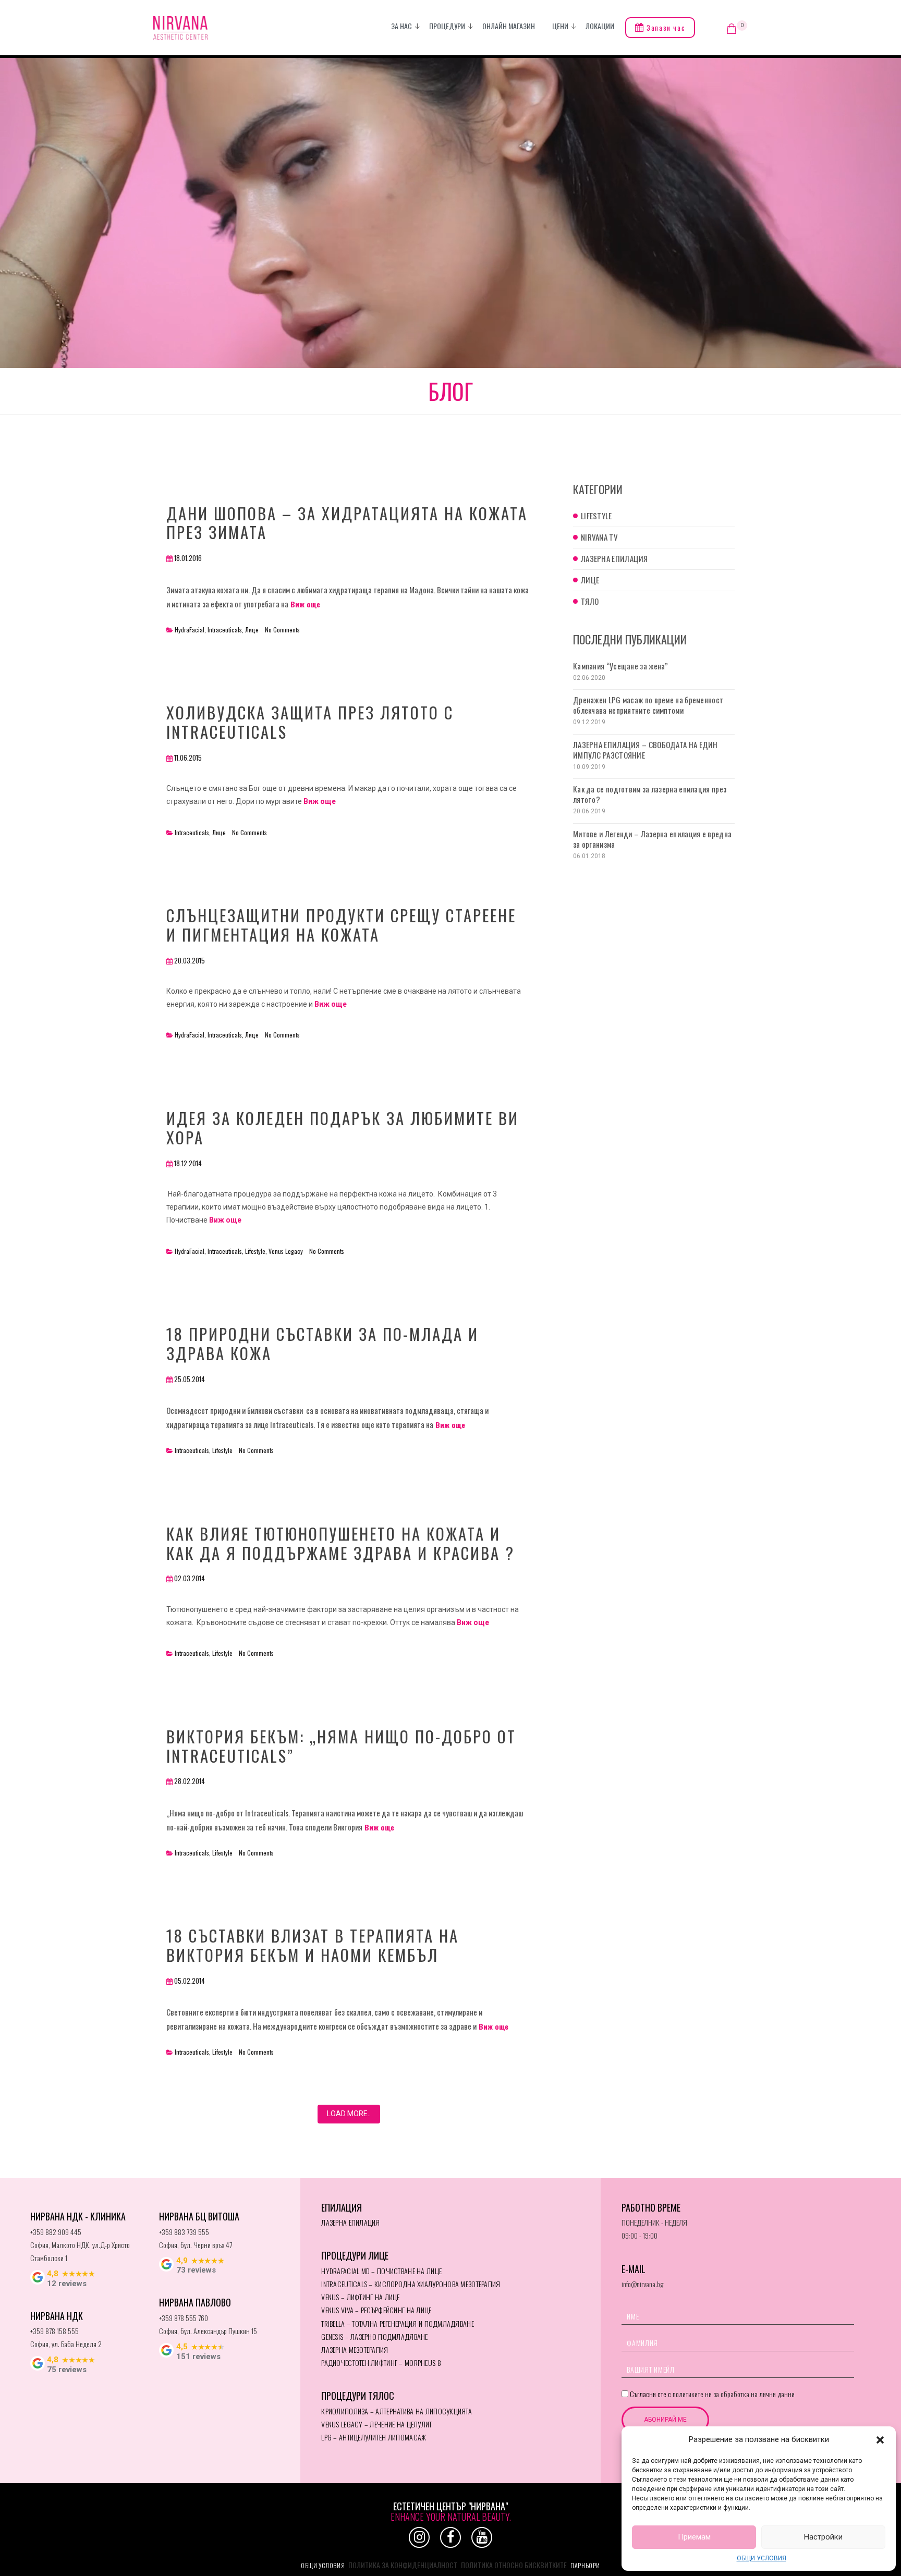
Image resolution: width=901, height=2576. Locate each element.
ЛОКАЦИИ (600, 26)
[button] (880, 2440)
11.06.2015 (188, 758)
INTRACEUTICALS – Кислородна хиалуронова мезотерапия (411, 2284)
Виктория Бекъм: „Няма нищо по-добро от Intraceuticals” (341, 1746)
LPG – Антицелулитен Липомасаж (374, 2437)
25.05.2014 (190, 1379)
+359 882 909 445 (56, 2232)
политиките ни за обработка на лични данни (734, 2394)
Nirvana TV (599, 537)
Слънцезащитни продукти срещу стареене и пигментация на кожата (341, 925)
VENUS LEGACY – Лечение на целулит (376, 2424)
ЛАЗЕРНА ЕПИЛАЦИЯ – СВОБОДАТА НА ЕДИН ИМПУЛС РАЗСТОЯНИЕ (646, 750)
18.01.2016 (188, 558)
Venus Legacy (286, 1251)
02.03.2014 (190, 1578)
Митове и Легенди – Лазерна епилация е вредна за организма (652, 839)
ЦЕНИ (560, 26)
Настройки (823, 2537)
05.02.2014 (190, 1981)
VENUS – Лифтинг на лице (360, 2297)
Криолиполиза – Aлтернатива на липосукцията (397, 2411)
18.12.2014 (188, 1163)
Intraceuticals (225, 630)
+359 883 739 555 (184, 2232)
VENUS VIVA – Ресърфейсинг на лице (376, 2310)
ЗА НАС (401, 26)
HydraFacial (190, 630)
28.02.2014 (190, 1781)
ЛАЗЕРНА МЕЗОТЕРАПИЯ (355, 2349)
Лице (252, 630)
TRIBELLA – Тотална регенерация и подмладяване (398, 2323)
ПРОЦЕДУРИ (447, 26)
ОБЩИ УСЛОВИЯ (762, 2558)
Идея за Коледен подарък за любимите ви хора (343, 1127)
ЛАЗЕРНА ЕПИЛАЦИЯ (350, 2222)
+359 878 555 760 (184, 2318)
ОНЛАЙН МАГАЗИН (509, 26)
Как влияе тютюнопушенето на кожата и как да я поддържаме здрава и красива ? (340, 1543)
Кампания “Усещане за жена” (621, 666)
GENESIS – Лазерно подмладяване (374, 2336)
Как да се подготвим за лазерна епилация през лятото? (650, 794)
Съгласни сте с (711, 2394)
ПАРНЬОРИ (585, 2565)
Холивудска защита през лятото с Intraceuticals (310, 722)
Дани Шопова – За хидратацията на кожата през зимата (347, 523)
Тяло (590, 601)
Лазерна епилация (614, 558)
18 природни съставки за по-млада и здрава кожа (322, 1343)
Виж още (304, 604)
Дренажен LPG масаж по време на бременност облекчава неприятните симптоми (648, 705)
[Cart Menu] (732, 29)
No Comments (282, 630)
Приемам (694, 2537)
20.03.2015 (190, 960)
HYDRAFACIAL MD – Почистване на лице (381, 2271)
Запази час (665, 28)
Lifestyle (255, 1251)
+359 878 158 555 (54, 2331)
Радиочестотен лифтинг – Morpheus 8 (381, 2363)
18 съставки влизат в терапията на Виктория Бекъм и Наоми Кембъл (313, 1945)
